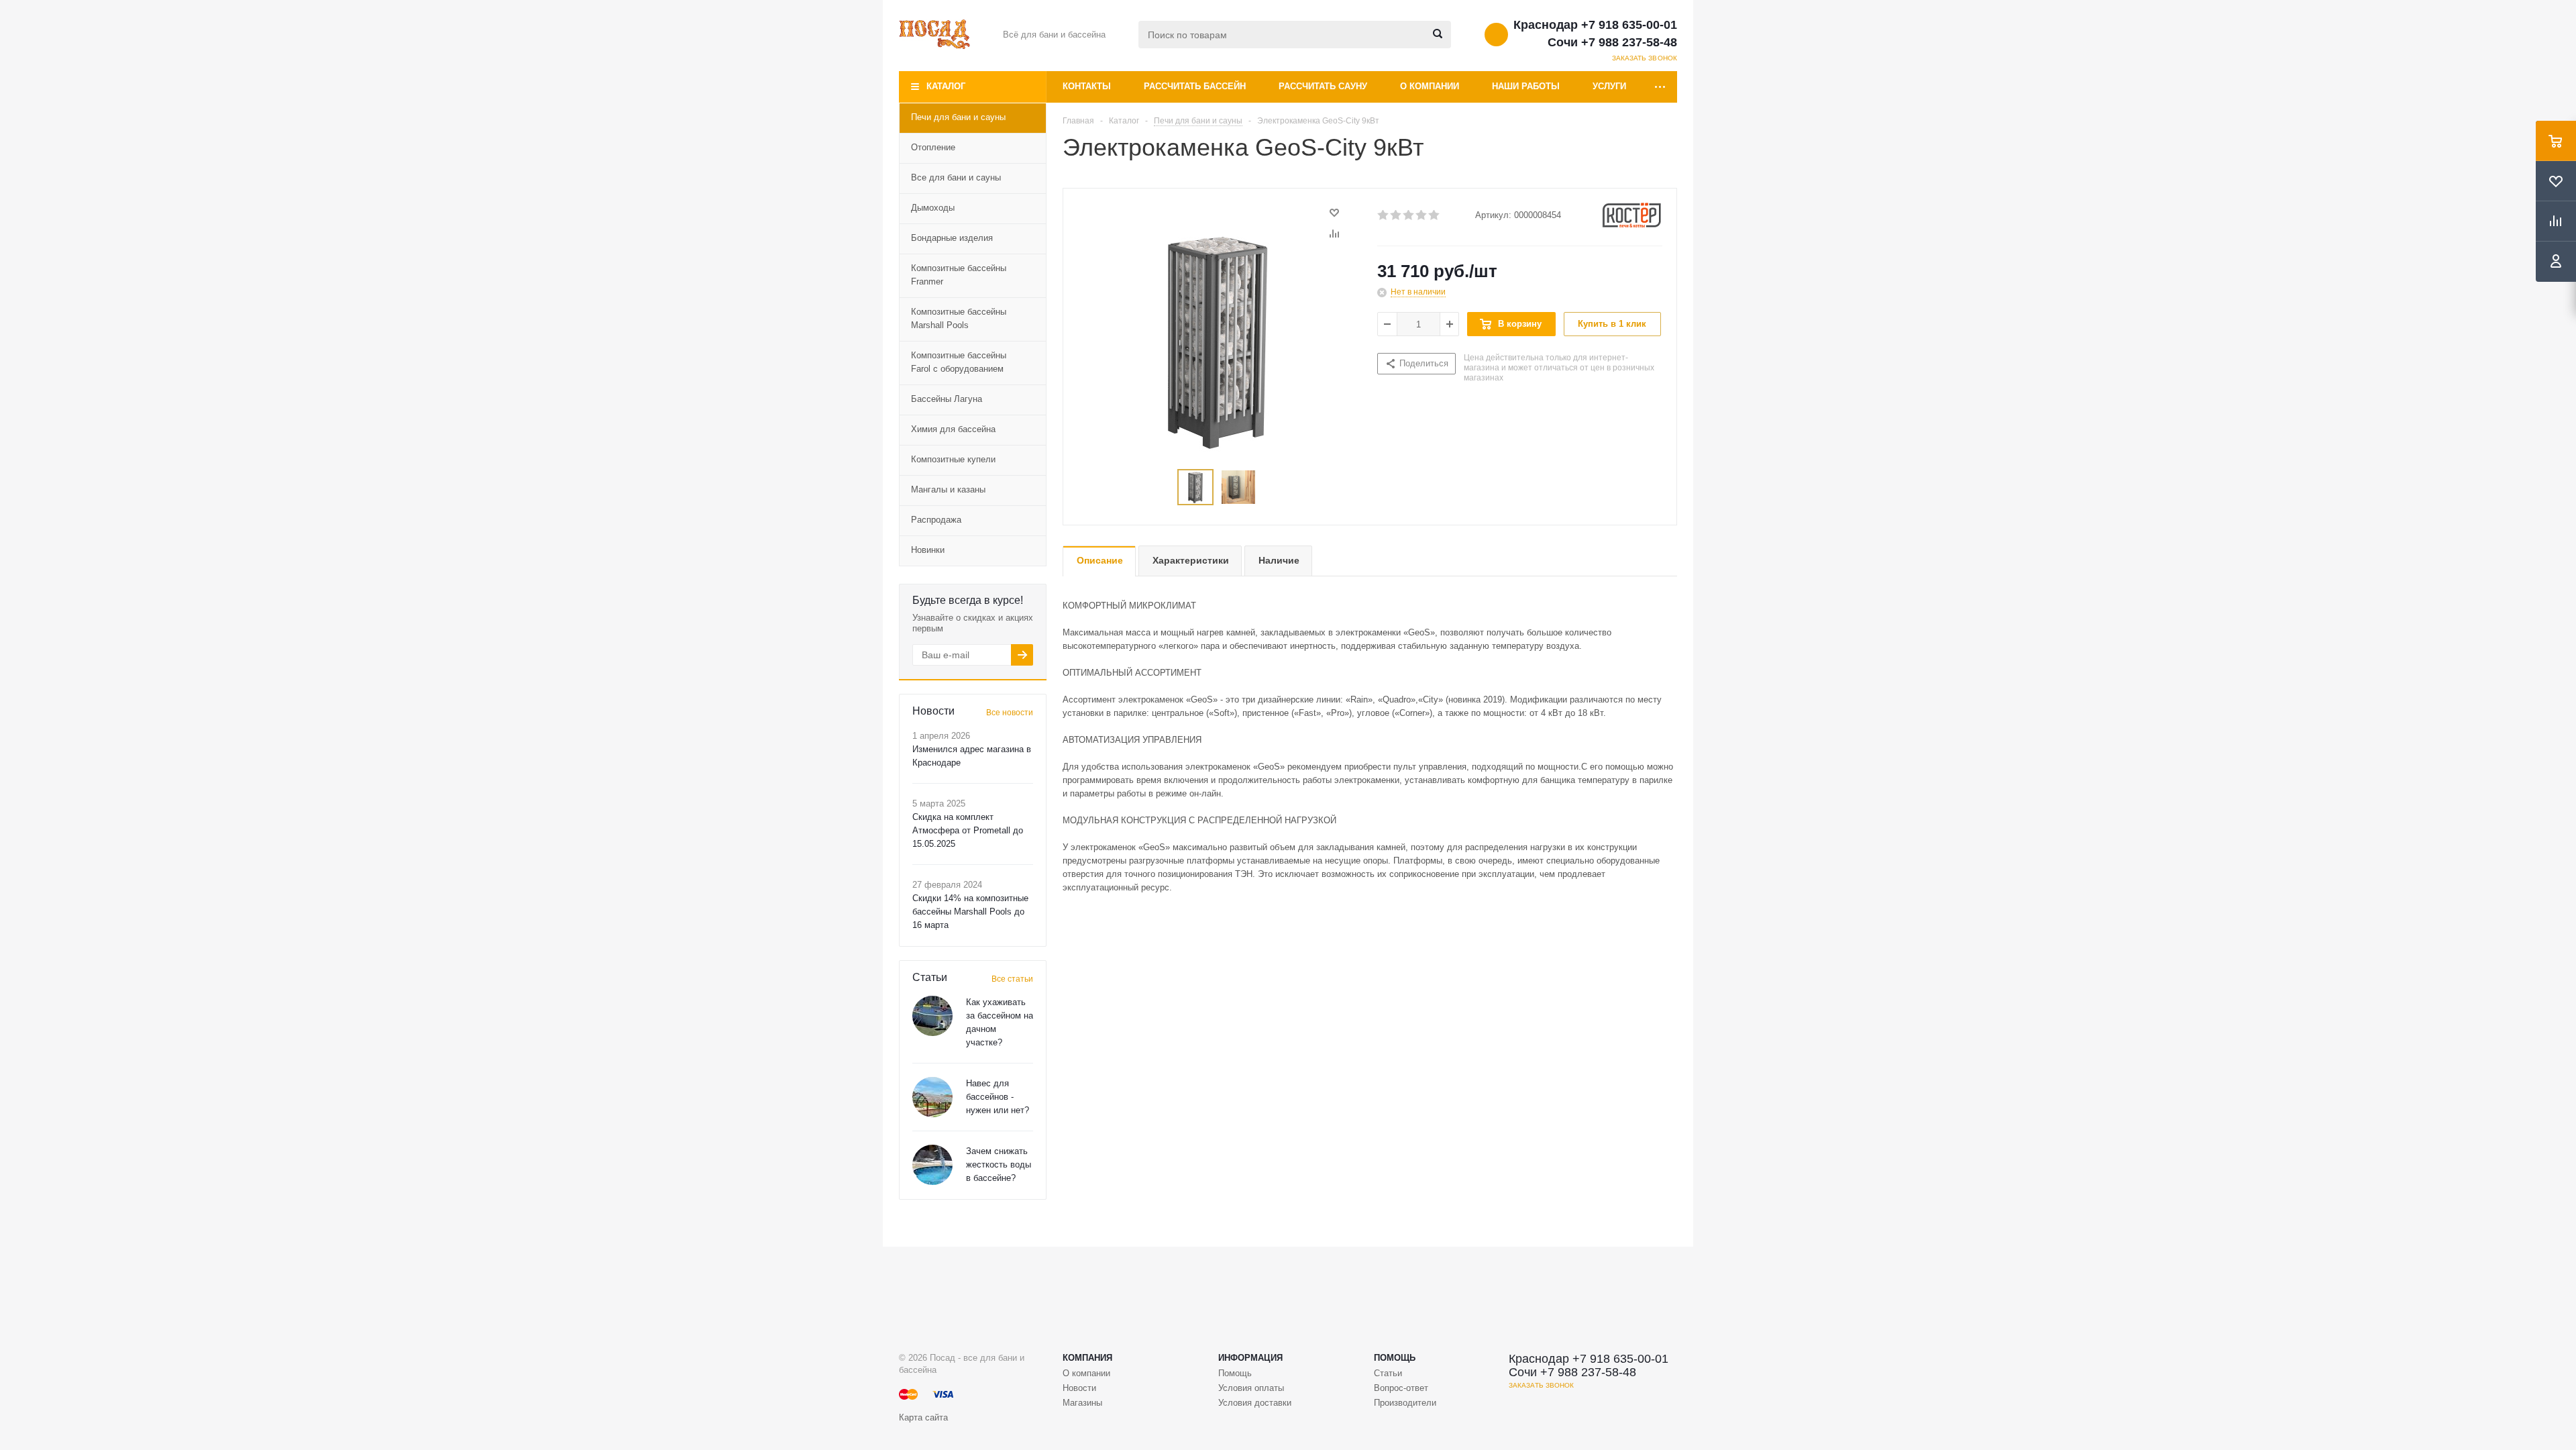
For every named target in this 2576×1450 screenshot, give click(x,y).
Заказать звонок (1645, 58)
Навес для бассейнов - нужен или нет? (998, 1097)
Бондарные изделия (952, 238)
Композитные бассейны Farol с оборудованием (959, 362)
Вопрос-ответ (1401, 1388)
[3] (1409, 215)
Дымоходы (933, 208)
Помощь (1395, 1358)
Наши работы (1526, 86)
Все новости (1010, 713)
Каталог (946, 86)
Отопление (933, 147)
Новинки (928, 550)
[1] (1384, 215)
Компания (1087, 1358)
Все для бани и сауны (956, 177)
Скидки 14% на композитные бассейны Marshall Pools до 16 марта (970, 912)
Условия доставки (1255, 1403)
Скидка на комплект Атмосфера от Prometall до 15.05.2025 (968, 830)
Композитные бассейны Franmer (959, 275)
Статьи (1388, 1373)
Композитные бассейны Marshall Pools (959, 318)
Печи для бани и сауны (958, 117)
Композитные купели (953, 459)
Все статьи (1012, 979)
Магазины (1082, 1403)
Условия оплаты (1251, 1388)
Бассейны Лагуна (947, 399)
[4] (1422, 215)
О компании (1430, 86)
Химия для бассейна (953, 429)
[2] (1396, 215)
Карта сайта (923, 1417)
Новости (1079, 1388)
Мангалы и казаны (948, 489)
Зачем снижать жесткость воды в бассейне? (999, 1164)
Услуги (1609, 86)
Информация (1250, 1358)
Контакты (1087, 86)
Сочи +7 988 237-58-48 (1612, 42)
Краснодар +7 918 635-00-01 (1595, 25)
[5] (1435, 215)
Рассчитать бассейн (1195, 86)
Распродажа (936, 520)
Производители (1405, 1403)
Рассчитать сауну (1323, 86)
